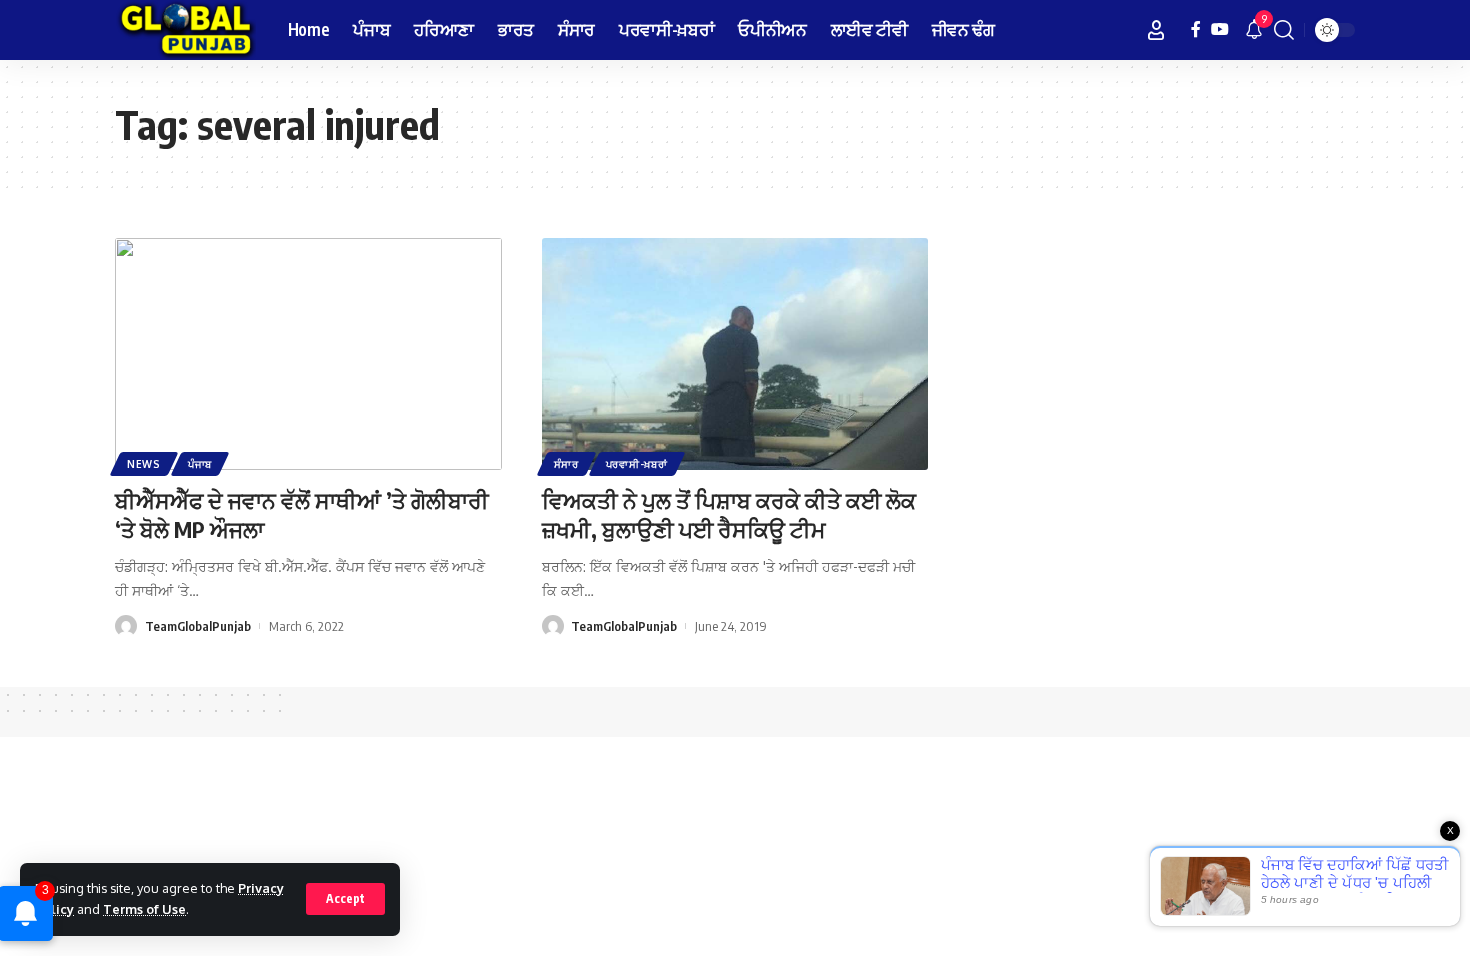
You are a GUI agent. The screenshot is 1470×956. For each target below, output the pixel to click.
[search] (1284, 30)
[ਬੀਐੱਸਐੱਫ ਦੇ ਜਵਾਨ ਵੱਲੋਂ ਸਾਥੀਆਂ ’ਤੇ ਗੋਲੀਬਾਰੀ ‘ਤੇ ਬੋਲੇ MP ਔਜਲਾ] (308, 354)
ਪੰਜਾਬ (200, 464)
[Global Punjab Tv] (185, 30)
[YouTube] (1220, 29)
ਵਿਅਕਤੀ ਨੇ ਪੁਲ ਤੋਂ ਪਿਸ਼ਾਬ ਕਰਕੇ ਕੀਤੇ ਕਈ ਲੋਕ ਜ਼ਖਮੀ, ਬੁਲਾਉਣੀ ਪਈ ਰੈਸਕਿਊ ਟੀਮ (729, 514)
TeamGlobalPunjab (198, 626)
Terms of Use (144, 909)
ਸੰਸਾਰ (566, 464)
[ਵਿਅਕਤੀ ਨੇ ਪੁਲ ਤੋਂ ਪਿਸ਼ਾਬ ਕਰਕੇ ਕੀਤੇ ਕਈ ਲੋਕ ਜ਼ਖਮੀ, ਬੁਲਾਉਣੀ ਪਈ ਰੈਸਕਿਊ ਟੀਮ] (735, 354)
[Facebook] (1196, 29)
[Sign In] (1156, 30)
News (144, 464)
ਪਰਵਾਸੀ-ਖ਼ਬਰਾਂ (637, 464)
